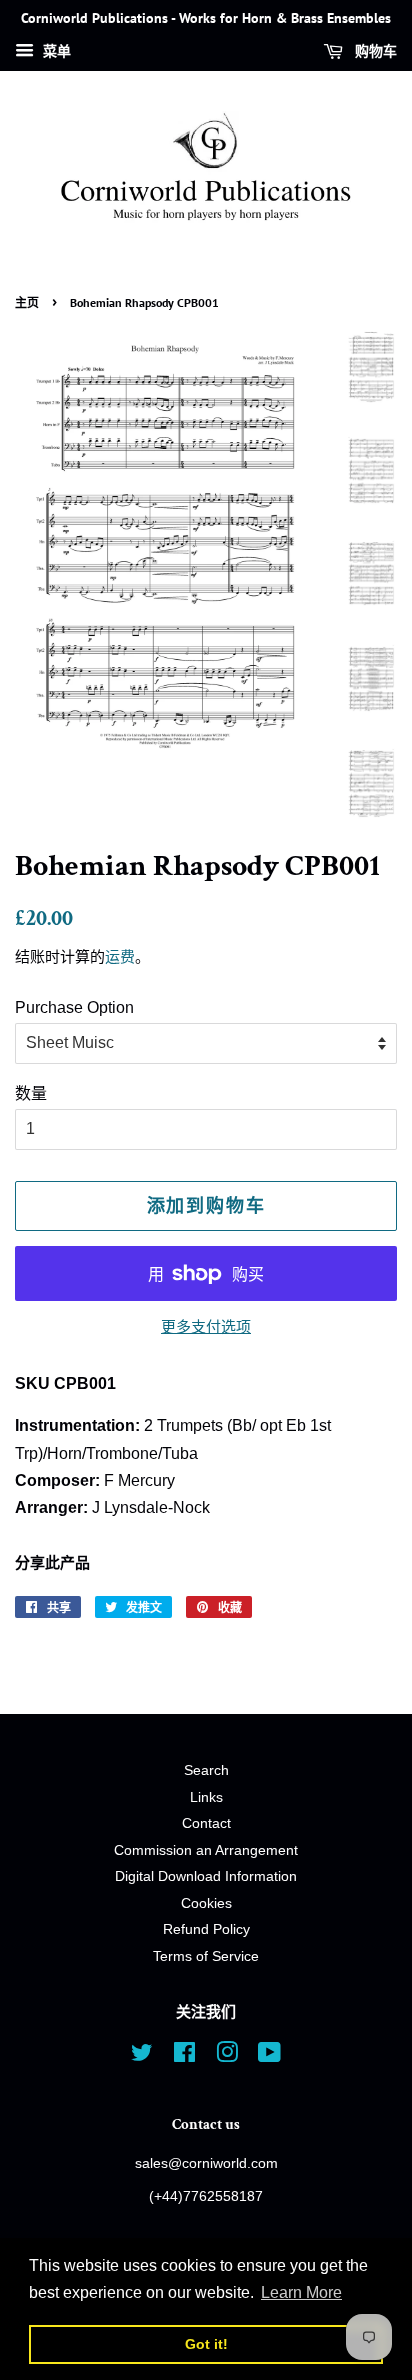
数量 (31, 1093)
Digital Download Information (206, 1876)
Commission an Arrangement (206, 1850)
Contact (206, 1823)
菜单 (55, 51)
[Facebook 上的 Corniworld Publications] (184, 2056)
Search (206, 1770)
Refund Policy (206, 1929)
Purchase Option (74, 1007)
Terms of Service (206, 1956)
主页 (27, 302)
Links (206, 1797)
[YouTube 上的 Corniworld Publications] (269, 2056)
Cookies (206, 1903)
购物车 (374, 51)
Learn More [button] (301, 2292)
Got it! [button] (206, 2344)
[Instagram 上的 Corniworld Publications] (227, 2056)
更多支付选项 (206, 1326)
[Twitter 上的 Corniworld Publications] (142, 2056)
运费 (120, 956)
